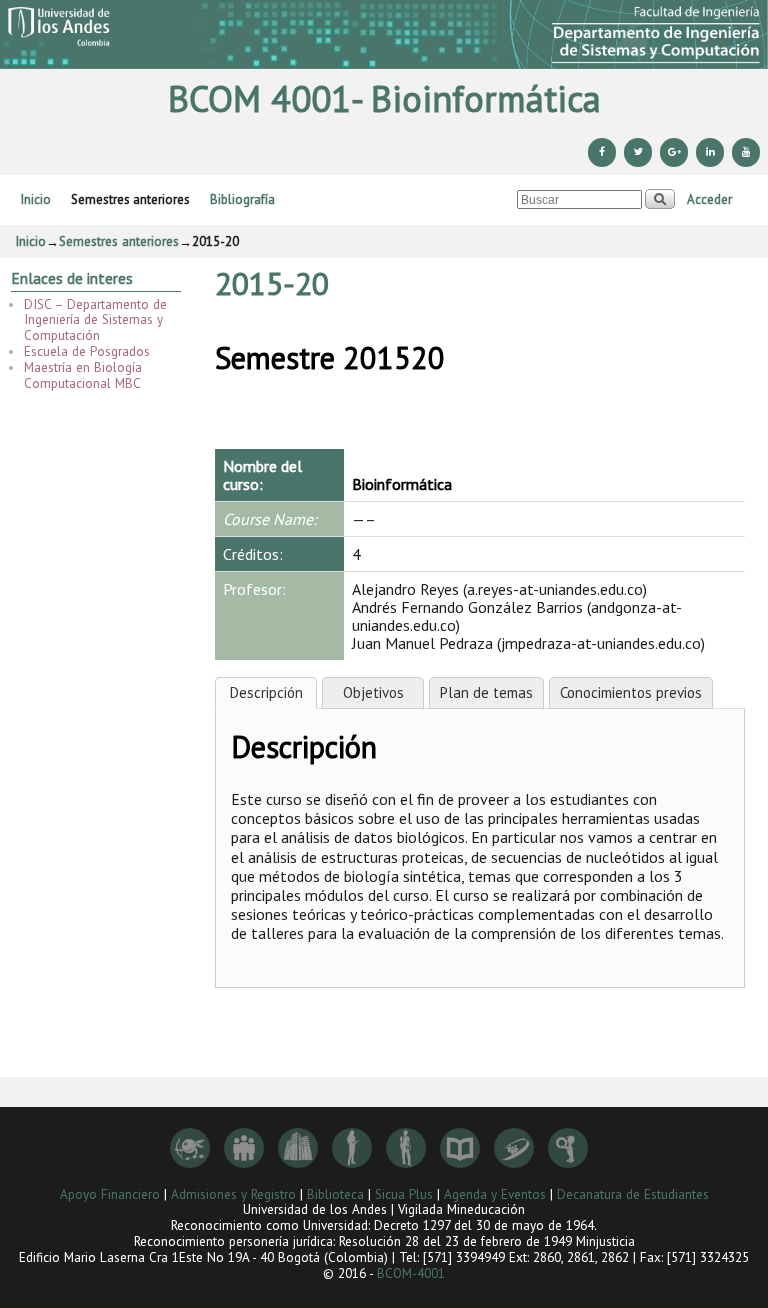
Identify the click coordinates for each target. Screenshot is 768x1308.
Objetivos (373, 692)
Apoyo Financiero (110, 1194)
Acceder (709, 199)
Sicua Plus (404, 1194)
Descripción (266, 692)
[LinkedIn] (710, 152)
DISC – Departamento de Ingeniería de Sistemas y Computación (95, 320)
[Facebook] (602, 152)
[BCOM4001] (384, 34)
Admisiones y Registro (233, 1194)
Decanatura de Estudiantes (633, 1194)
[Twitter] (638, 152)
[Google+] (674, 152)
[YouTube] (746, 152)
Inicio (36, 199)
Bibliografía (242, 199)
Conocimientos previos (631, 692)
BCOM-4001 (411, 1273)
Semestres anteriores (130, 199)
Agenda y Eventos (495, 1194)
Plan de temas (486, 692)
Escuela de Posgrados (87, 351)
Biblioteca (335, 1194)
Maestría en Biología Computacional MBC (83, 375)
